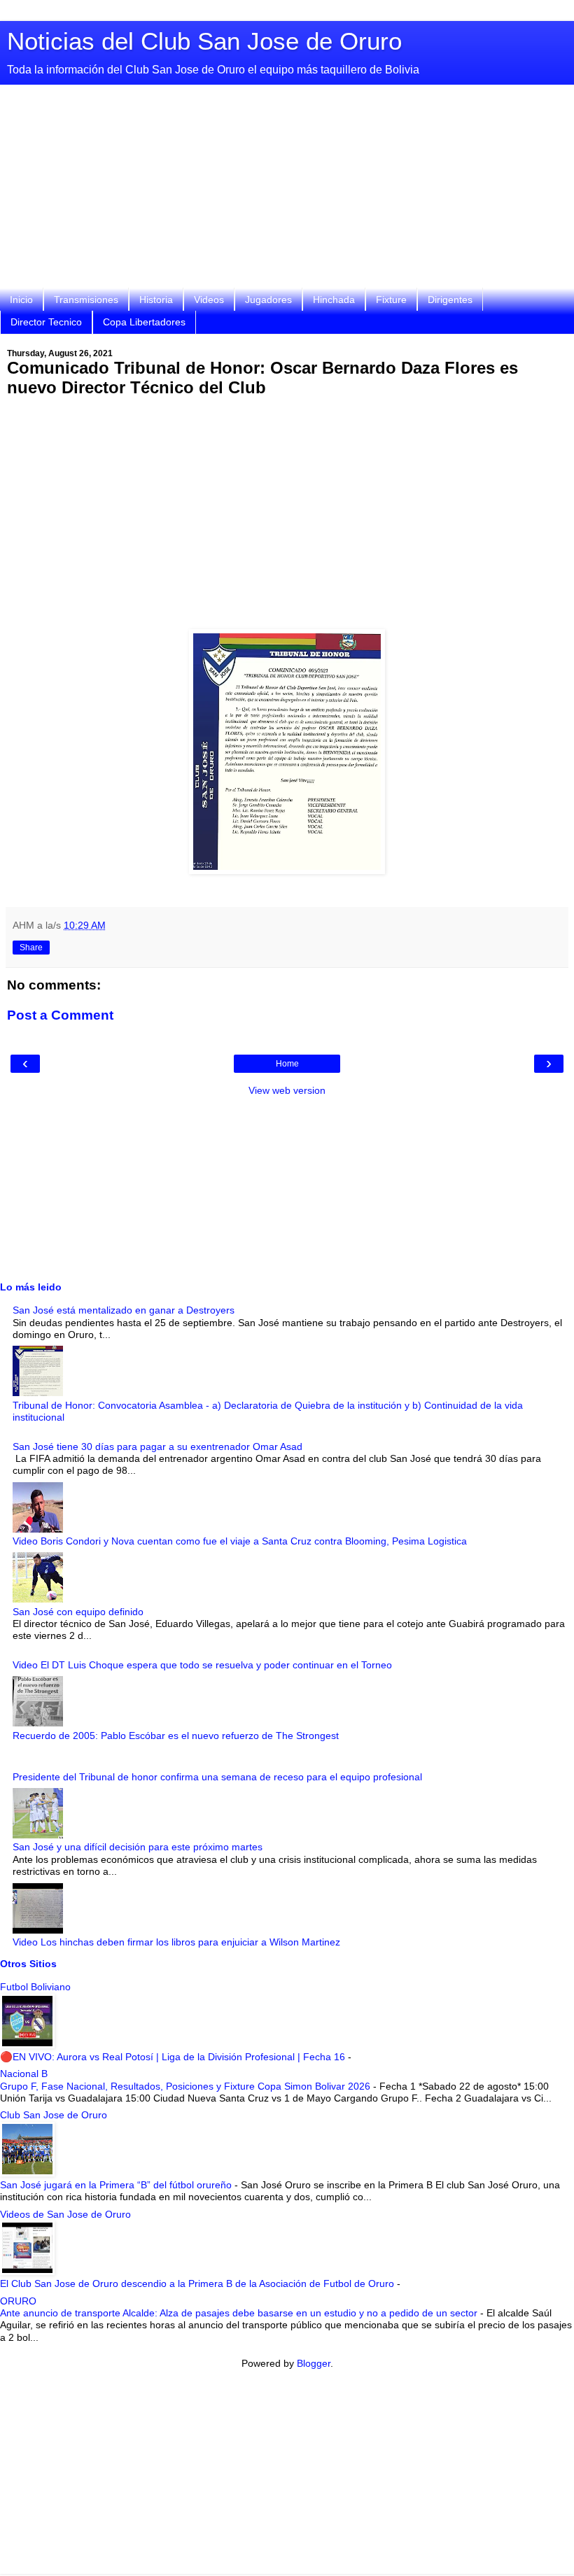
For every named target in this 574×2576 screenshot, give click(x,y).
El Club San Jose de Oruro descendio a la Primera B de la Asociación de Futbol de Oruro (198, 2283)
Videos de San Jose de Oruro (65, 2214)
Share (31, 948)
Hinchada (334, 300)
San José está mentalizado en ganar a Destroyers (124, 1310)
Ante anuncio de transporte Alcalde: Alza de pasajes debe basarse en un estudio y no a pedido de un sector (240, 2313)
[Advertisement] (287, 190)
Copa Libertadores (144, 322)
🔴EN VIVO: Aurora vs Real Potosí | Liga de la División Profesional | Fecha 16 (174, 2057)
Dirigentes (450, 300)
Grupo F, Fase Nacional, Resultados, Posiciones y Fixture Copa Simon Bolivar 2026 (187, 2086)
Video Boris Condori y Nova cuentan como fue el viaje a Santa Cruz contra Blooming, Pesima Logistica (240, 1541)
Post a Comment (60, 1015)
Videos (209, 300)
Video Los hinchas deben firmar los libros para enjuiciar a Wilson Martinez (176, 1942)
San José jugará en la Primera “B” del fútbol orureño (117, 2185)
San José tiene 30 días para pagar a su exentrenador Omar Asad (157, 1447)
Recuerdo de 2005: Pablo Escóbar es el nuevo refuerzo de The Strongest (176, 1736)
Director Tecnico (46, 322)
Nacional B (24, 2074)
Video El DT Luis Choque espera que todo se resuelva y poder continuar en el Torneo (202, 1665)
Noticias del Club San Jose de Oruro (204, 41)
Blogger (314, 2363)
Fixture (391, 300)
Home (287, 1064)
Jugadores (268, 300)
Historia (156, 300)
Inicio (21, 300)
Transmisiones (86, 300)
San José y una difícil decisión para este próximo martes (138, 1847)
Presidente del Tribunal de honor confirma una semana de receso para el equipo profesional (217, 1777)
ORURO (18, 2301)
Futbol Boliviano (35, 1987)
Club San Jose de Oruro (54, 2115)
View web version (287, 1090)
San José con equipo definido (78, 1612)
